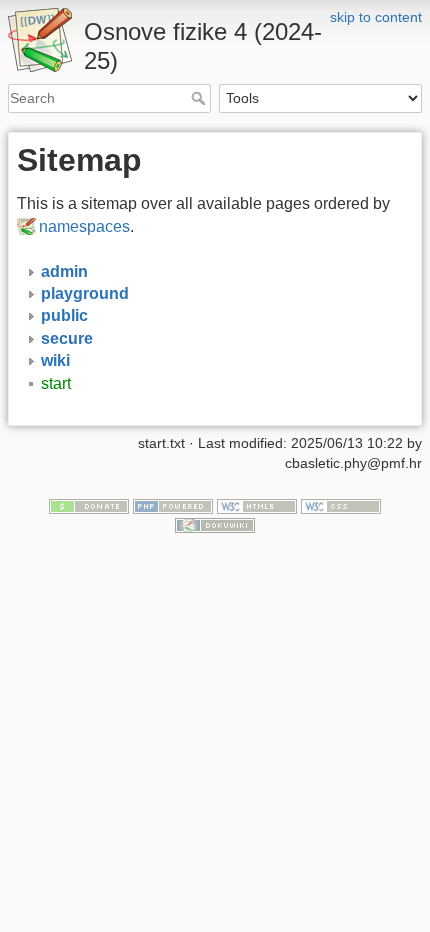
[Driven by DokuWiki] (215, 524)
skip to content (376, 17)
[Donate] (89, 505)
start (56, 383)
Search (200, 98)
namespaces (84, 226)
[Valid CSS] (341, 505)
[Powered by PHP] (173, 505)
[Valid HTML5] (257, 505)
